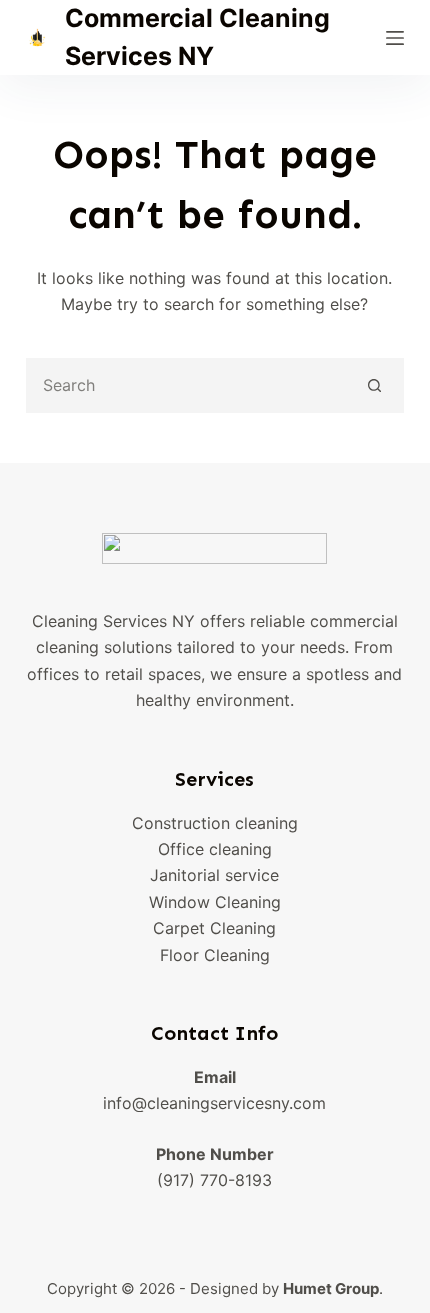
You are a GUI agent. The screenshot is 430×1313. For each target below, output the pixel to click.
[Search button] (374, 385)
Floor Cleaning (215, 955)
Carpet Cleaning (214, 928)
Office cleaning (215, 849)
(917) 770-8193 (214, 1180)
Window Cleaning (215, 902)
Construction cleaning (215, 823)
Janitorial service (214, 875)
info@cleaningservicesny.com (214, 1103)
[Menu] (395, 38)
